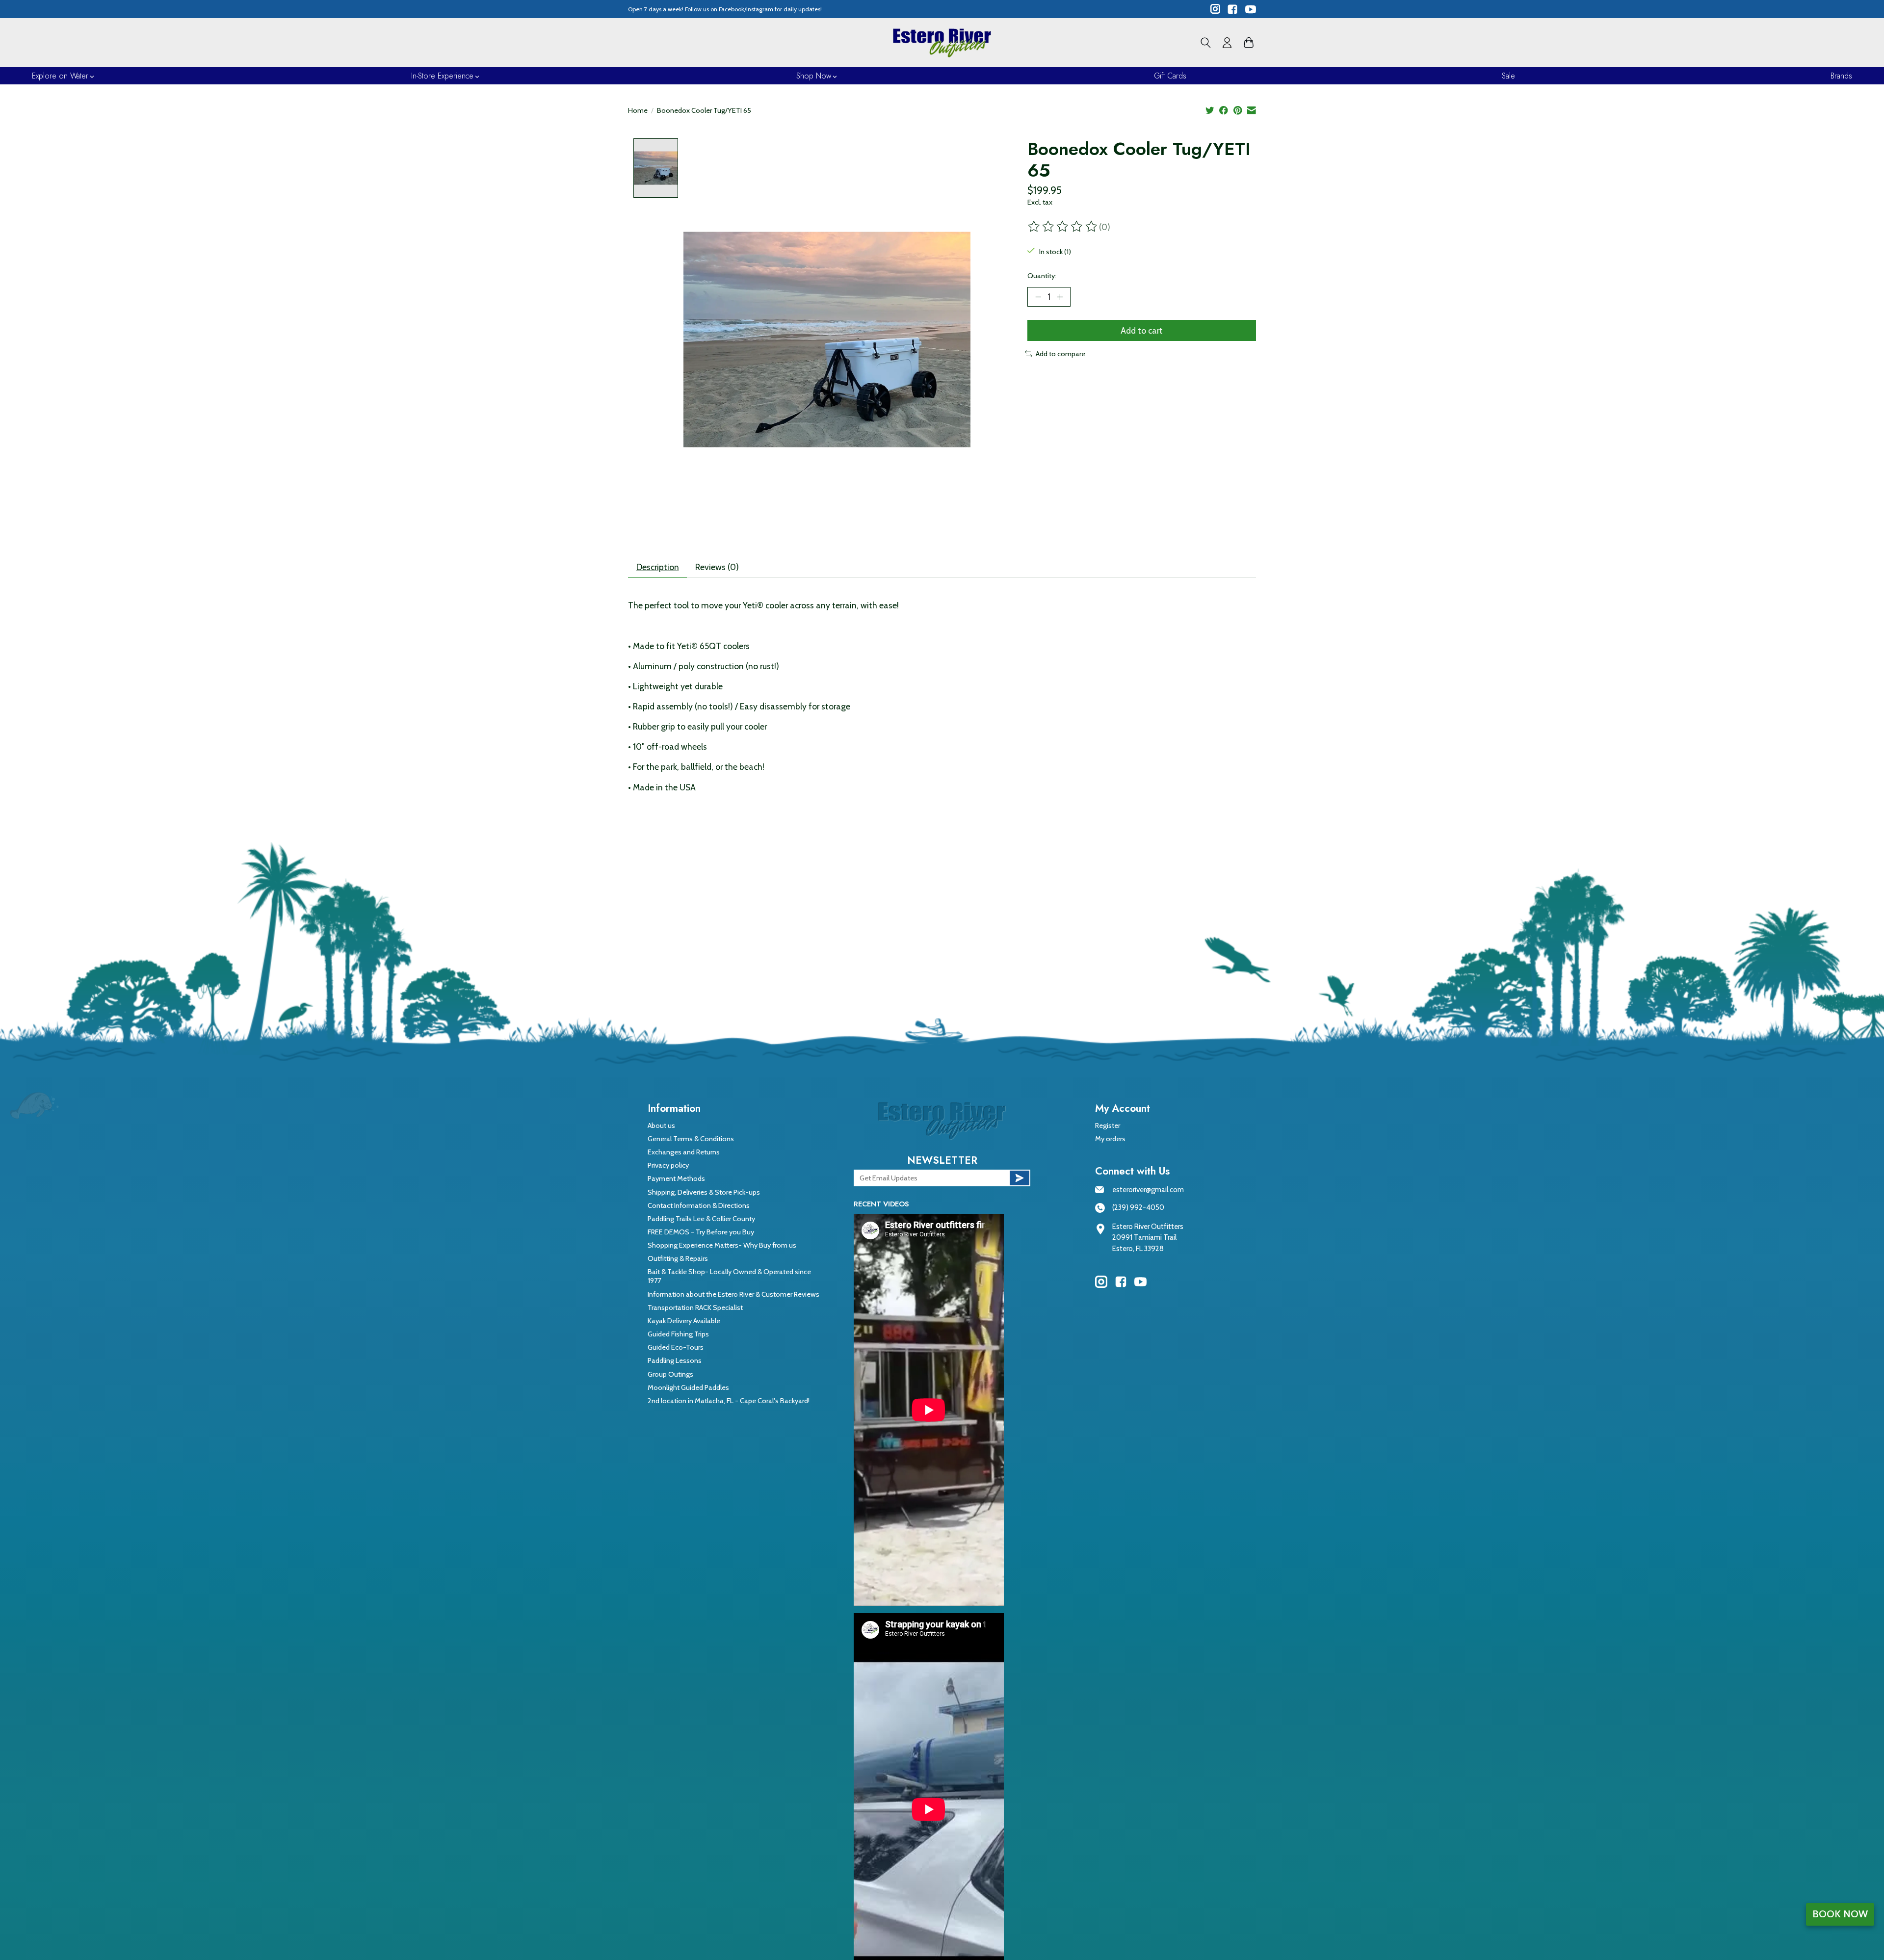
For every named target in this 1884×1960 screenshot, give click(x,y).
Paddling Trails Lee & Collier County (701, 1219)
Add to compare (1060, 354)
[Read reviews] (1063, 227)
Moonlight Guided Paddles (688, 1387)
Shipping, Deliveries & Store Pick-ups (704, 1192)
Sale (1508, 76)
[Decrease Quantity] (1038, 297)
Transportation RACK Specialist (695, 1307)
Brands (1841, 76)
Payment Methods (676, 1178)
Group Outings (670, 1374)
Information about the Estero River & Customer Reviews (733, 1294)
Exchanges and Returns (684, 1152)
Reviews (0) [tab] (717, 567)
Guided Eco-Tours (676, 1347)
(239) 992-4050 (1138, 1207)
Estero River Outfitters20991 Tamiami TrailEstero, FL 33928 (1148, 1238)
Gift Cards (1170, 76)
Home (638, 110)
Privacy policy (668, 1165)
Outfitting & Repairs (678, 1258)
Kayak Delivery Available (684, 1321)
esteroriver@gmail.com (1148, 1190)
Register (1108, 1125)
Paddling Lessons (675, 1360)
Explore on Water (60, 76)
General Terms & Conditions (691, 1139)
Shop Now (814, 76)
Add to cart (1142, 330)
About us (661, 1125)
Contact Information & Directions (699, 1205)
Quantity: (1042, 276)
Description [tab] (658, 567)
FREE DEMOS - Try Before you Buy (701, 1232)
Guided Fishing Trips (678, 1334)
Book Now (1840, 1914)
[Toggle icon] (1206, 43)
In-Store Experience (442, 76)
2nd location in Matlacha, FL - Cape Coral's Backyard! (729, 1401)
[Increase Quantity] (1060, 297)
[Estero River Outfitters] (942, 43)
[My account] (1227, 43)
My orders (1110, 1139)
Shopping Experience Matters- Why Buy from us (722, 1245)
